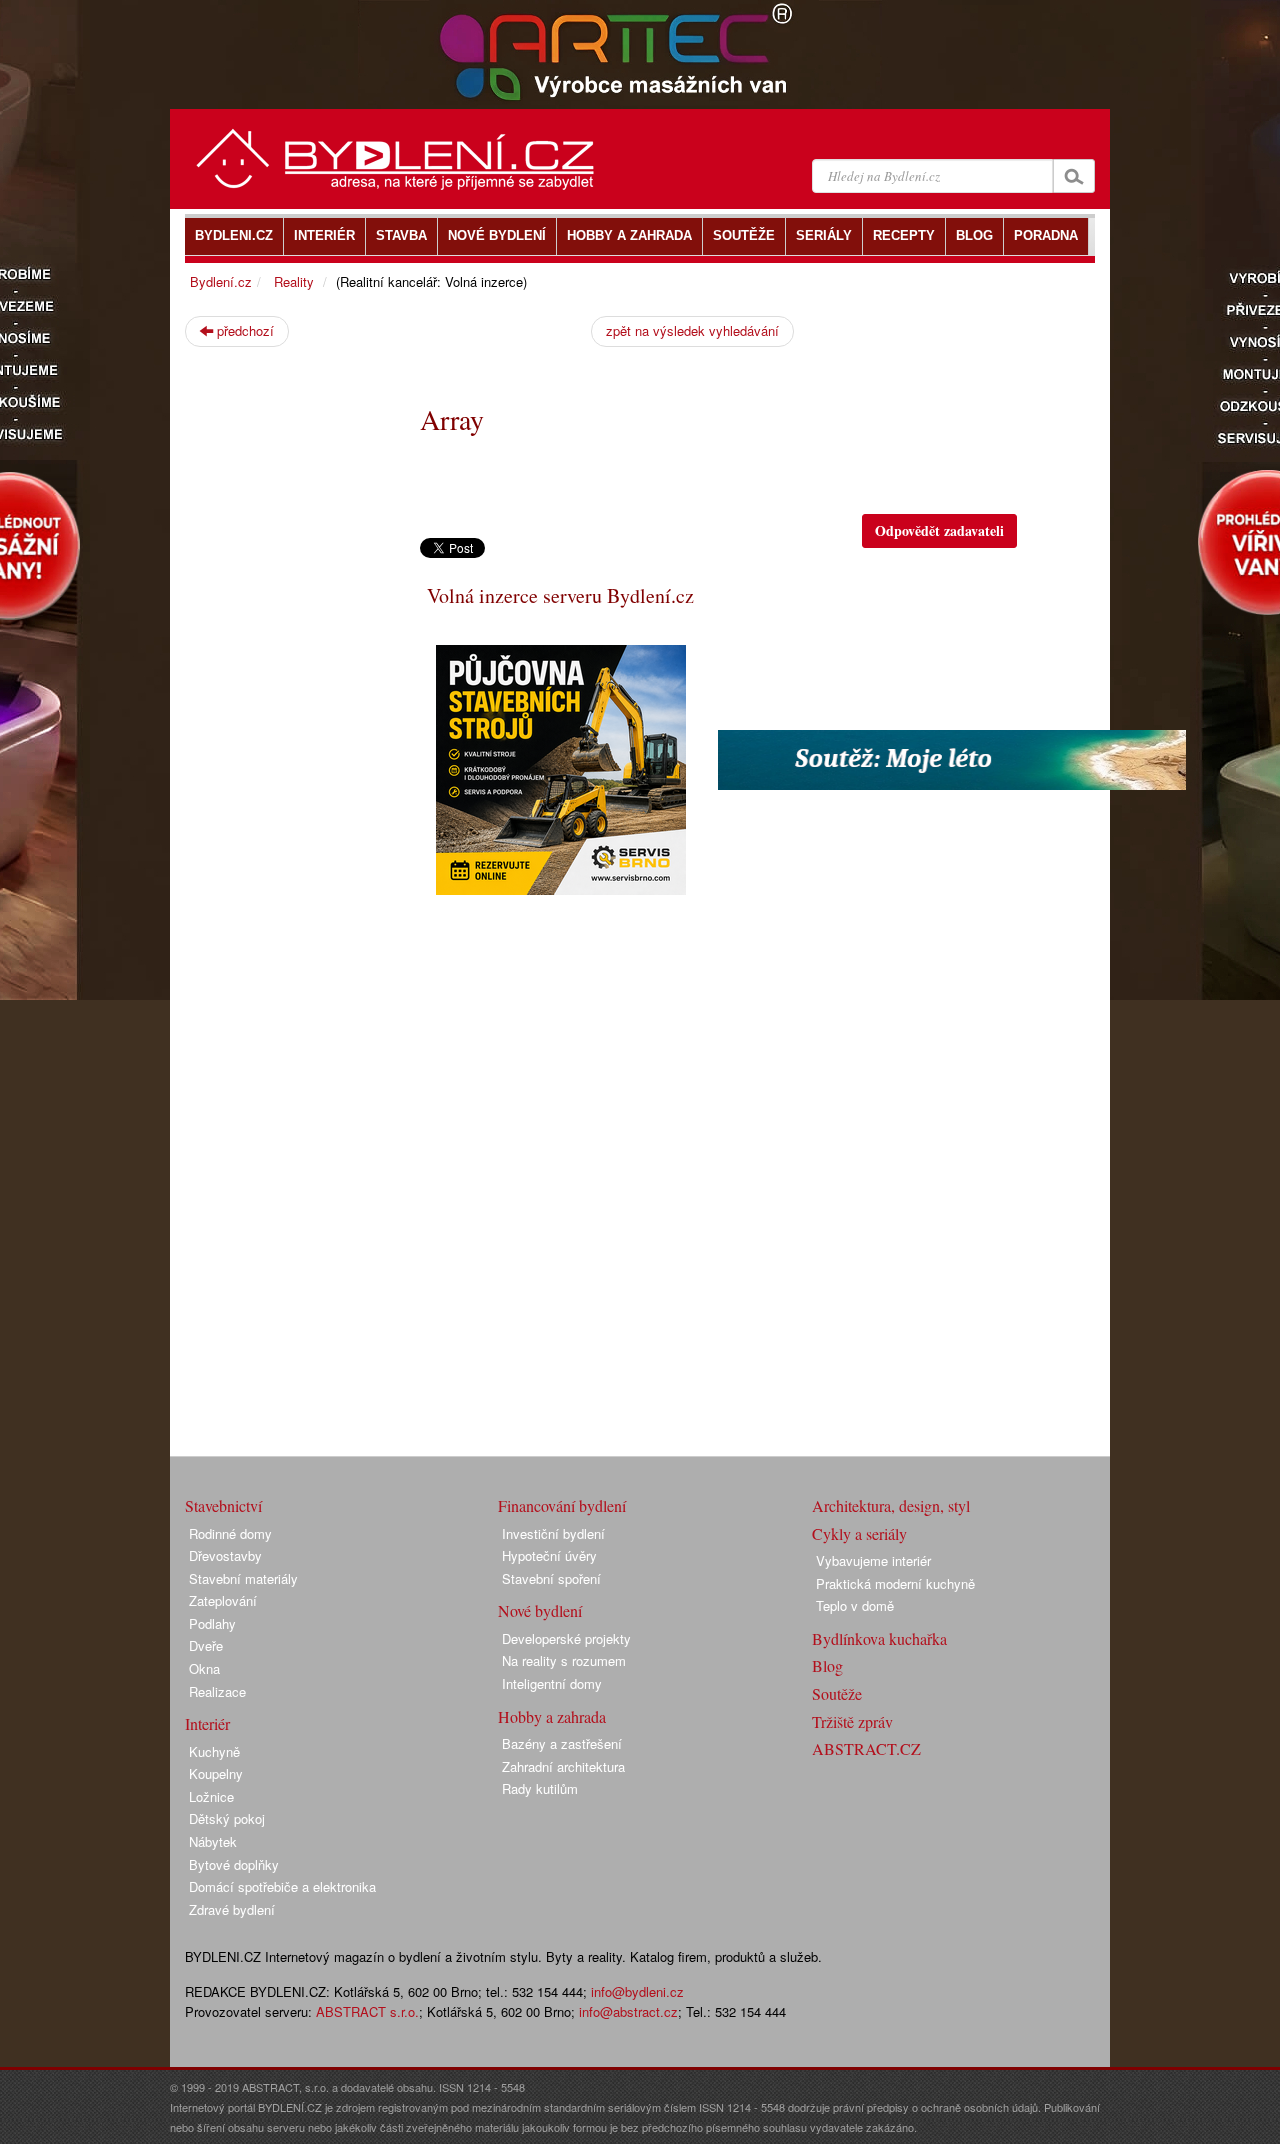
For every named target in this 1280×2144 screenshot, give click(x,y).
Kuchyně (214, 1751)
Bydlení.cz (221, 281)
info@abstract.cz (628, 2011)
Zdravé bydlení (232, 1909)
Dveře (206, 1645)
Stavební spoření (551, 1578)
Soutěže (837, 1693)
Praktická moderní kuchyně (895, 1583)
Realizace (217, 1691)
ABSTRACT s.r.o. (367, 2011)
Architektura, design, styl (891, 1505)
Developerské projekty (566, 1638)
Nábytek (213, 1841)
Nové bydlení (540, 1610)
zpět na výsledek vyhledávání (692, 330)
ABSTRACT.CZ (866, 1748)
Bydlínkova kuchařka (879, 1638)
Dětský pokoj (227, 1818)
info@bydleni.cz (637, 1991)
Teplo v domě (855, 1605)
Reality (294, 281)
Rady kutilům (540, 1788)
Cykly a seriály (859, 1533)
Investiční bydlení (553, 1533)
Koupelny (216, 1773)
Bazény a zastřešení (562, 1743)
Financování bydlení (562, 1505)
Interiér (207, 1723)
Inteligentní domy (552, 1683)
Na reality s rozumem (564, 1660)
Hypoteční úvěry (549, 1555)
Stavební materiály (243, 1578)
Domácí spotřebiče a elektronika (282, 1886)
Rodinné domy (230, 1533)
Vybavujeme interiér (873, 1560)
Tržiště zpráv (852, 1721)
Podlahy (212, 1623)
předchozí (243, 330)
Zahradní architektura (563, 1766)
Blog (827, 1665)
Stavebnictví (223, 1505)
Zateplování (223, 1600)
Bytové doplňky (234, 1864)
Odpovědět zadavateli (939, 530)
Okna (204, 1668)
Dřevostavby (225, 1555)
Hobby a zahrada (552, 1716)
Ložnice (211, 1796)
